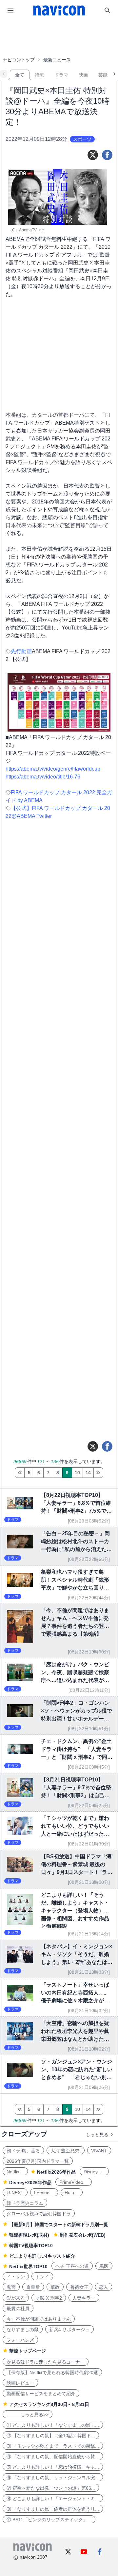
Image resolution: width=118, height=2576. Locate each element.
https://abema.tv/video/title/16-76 (43, 777)
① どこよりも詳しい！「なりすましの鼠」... (53, 2425)
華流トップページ (28, 2351)
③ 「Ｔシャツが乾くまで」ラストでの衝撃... (53, 2446)
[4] (20, 1473)
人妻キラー (84, 2298)
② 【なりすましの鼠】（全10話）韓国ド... (51, 2436)
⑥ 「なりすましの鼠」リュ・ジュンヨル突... (53, 2478)
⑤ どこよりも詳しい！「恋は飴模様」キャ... (53, 2467)
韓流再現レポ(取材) (29, 2235)
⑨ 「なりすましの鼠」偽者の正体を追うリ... (53, 2509)
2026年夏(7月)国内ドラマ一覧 (38, 2161)
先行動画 (21, 651)
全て (20, 75)
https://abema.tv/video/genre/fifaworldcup (53, 769)
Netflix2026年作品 (56, 2172)
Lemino (44, 2193)
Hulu (72, 2193)
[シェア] (107, 155)
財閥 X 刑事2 (49, 2298)
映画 (83, 75)
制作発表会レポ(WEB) (83, 2235)
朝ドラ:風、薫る (23, 2151)
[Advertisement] (59, 37)
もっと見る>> (28, 2415)
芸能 (103, 75)
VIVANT (99, 2151)
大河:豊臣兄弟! (66, 2151)
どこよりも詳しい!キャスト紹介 (42, 2256)
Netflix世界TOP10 (28, 2267)
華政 (55, 2287)
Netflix (15, 2172)
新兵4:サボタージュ (69, 2330)
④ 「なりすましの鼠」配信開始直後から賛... (53, 2457)
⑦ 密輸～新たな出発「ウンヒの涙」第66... (51, 2488)
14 (88, 1473)
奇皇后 (33, 2287)
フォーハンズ (20, 2340)
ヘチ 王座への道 (72, 2266)
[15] (98, 1473)
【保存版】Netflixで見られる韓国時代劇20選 (52, 2373)
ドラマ (61, 75)
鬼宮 (11, 2287)
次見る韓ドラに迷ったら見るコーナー (46, 2362)
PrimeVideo (74, 2182)
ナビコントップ (19, 60)
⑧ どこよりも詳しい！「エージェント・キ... (53, 2499)
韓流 (39, 75)
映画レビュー (20, 2383)
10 (77, 1473)
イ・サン (16, 2277)
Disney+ (94, 2172)
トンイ (42, 2277)
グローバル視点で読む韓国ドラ (39, 2214)
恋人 (104, 2287)
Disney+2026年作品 (30, 2182)
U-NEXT (15, 2193)
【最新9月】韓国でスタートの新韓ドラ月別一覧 (59, 2225)
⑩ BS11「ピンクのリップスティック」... (49, 2520)
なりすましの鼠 (23, 2330)
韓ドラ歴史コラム (25, 2203)
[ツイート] (93, 155)
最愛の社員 (18, 2309)
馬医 (104, 2266)
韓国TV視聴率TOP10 (31, 2246)
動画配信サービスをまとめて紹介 (41, 2394)
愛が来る (16, 2298)
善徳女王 (79, 2287)
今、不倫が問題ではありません (39, 2319)
